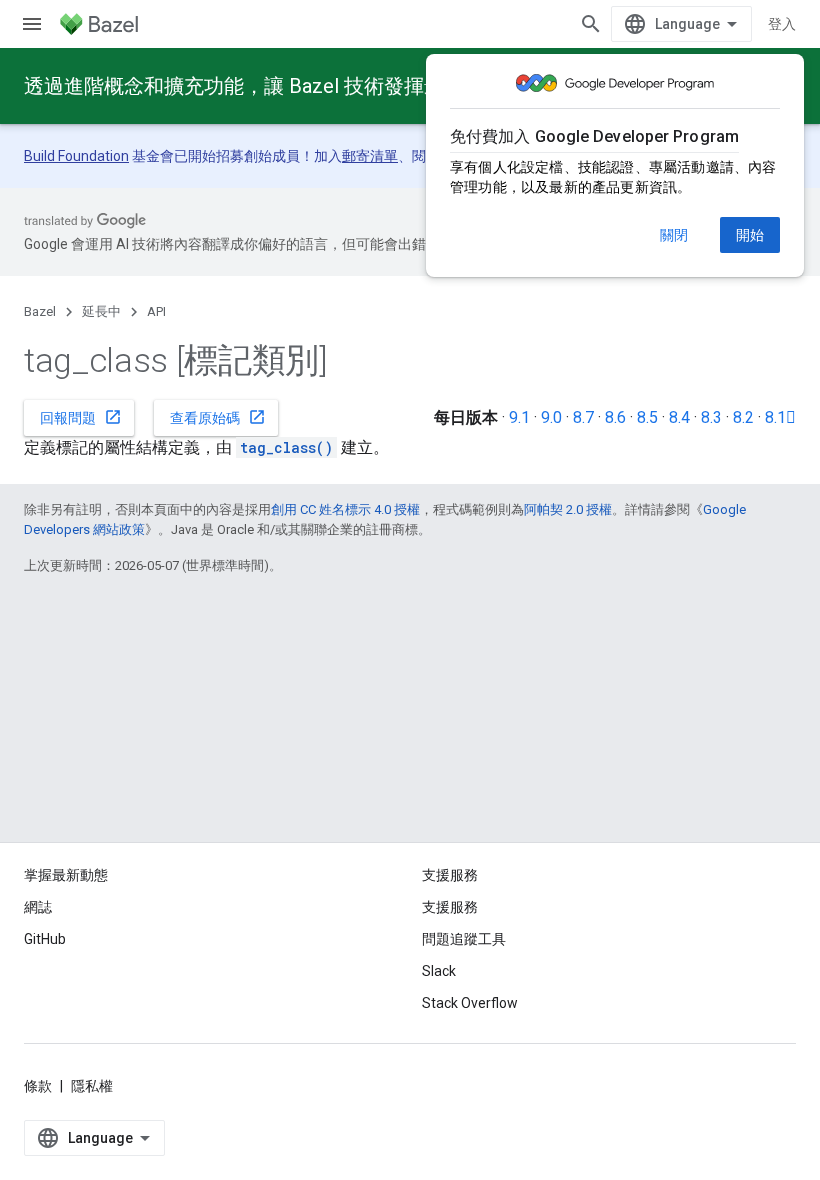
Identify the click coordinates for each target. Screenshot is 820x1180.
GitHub (45, 939)
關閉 (674, 235)
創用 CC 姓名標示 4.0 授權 (345, 509)
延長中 (101, 311)
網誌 (38, 907)
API (156, 311)
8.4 (679, 417)
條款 (38, 1086)
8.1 (780, 417)
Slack (439, 971)
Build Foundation (76, 156)
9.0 (551, 417)
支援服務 (450, 907)
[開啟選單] (32, 24)
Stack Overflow (470, 1003)
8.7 (583, 417)
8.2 (743, 417)
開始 (750, 235)
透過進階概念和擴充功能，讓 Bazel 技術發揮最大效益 (264, 86)
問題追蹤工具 (464, 939)
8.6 (615, 417)
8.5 (647, 417)
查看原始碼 (218, 417)
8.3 (711, 417)
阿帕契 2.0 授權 (568, 509)
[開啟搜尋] (591, 24)
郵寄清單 (370, 156)
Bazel (40, 311)
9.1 (519, 417)
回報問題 (81, 417)
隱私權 (92, 1086)
